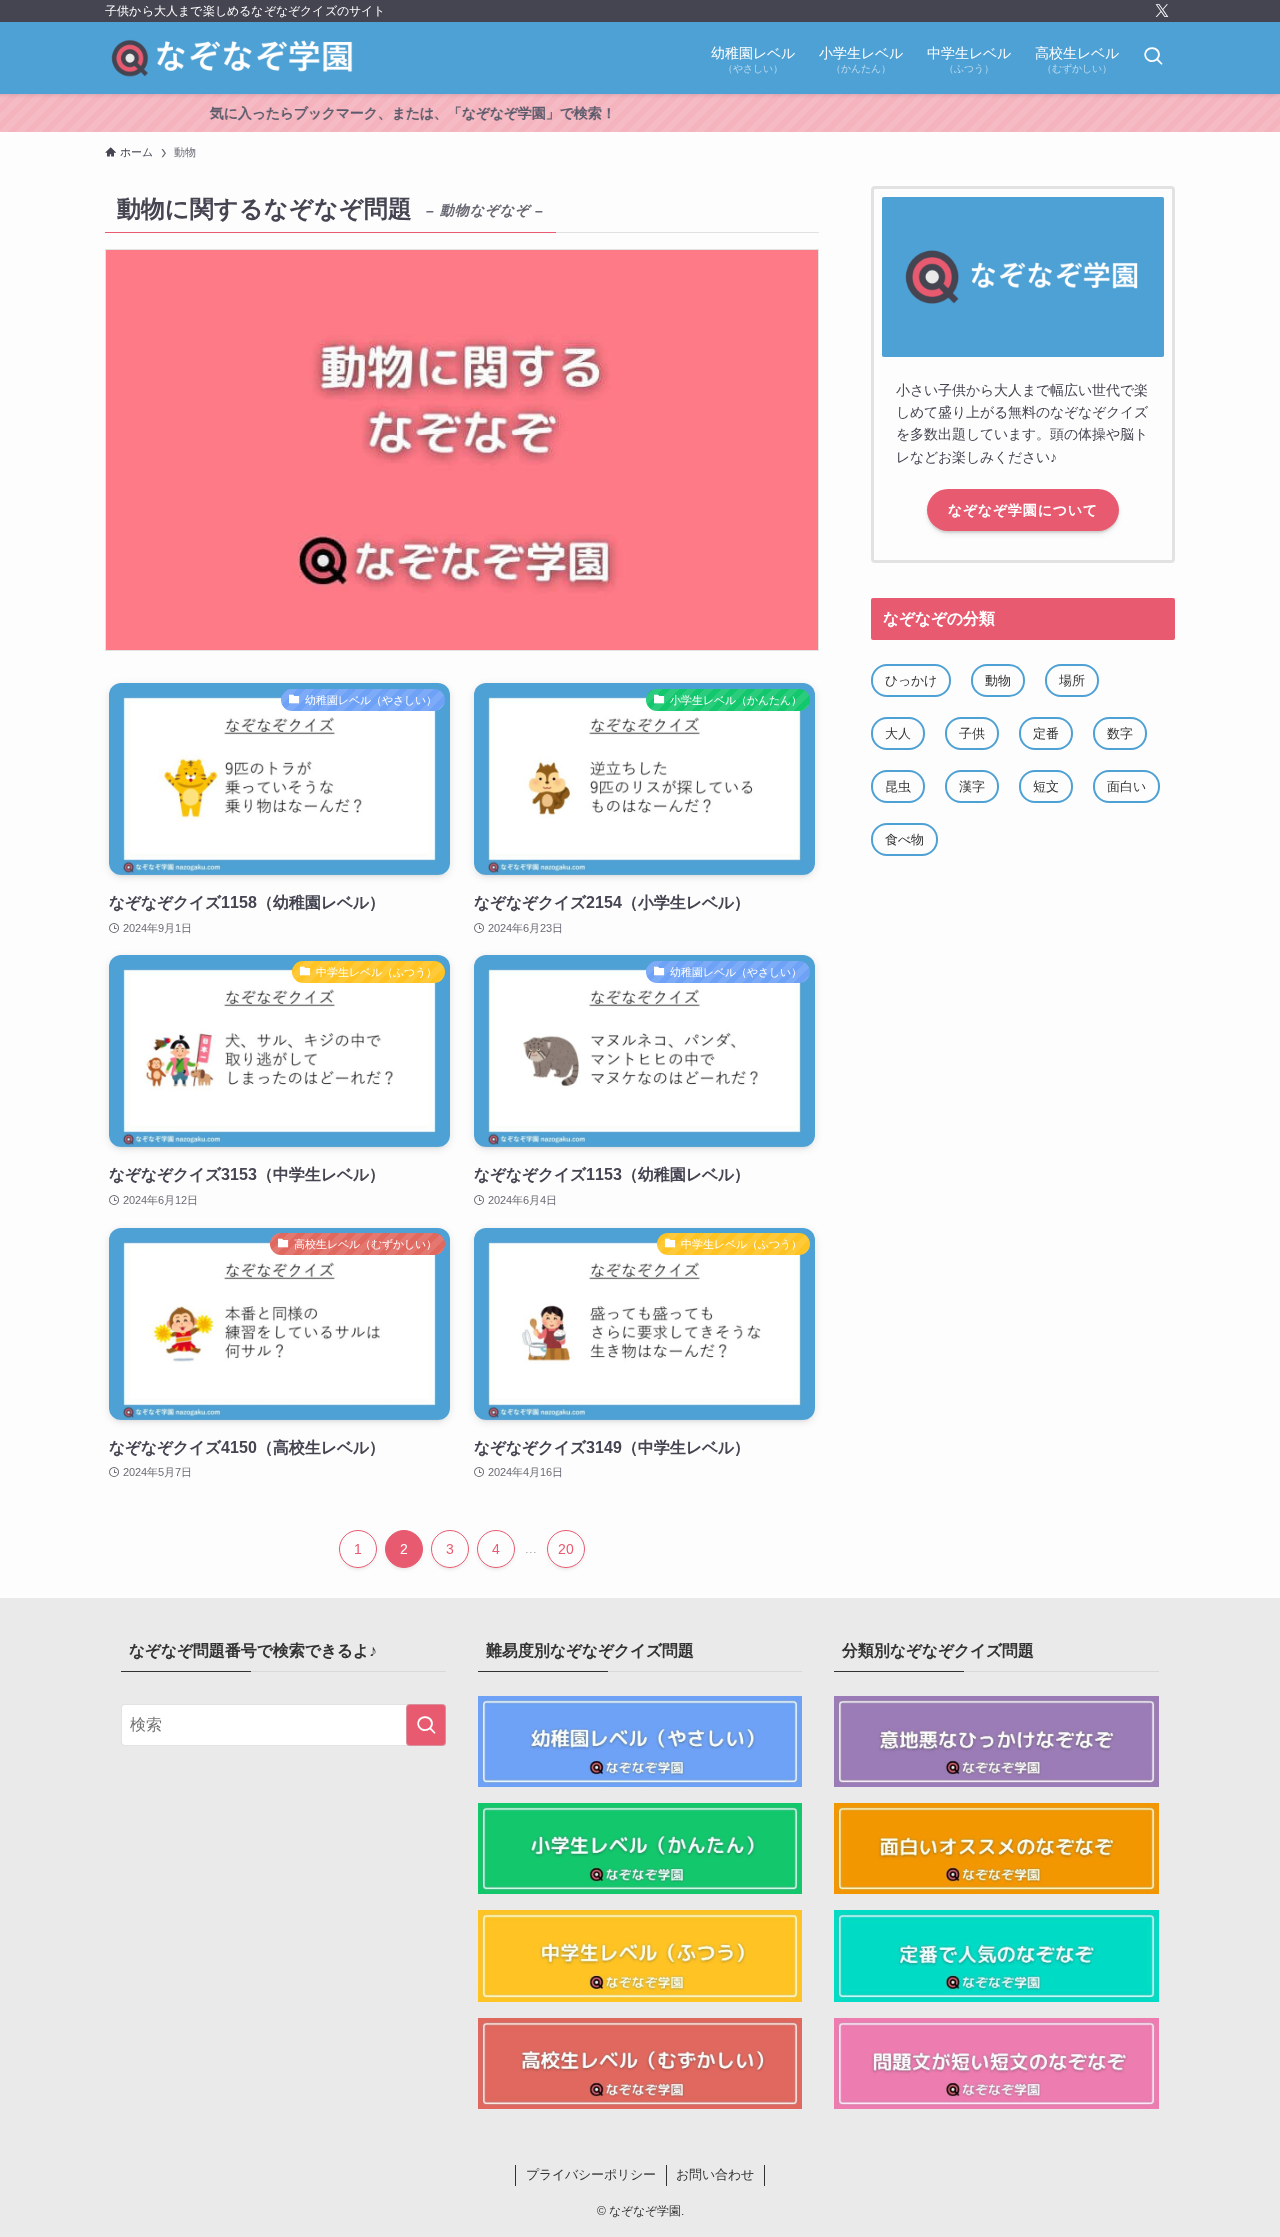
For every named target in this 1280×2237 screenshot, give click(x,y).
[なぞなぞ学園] (233, 58)
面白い (1126, 786)
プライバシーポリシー (591, 2174)
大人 (898, 733)
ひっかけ (911, 680)
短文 (1046, 786)
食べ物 (904, 839)
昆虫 (898, 786)
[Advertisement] (1023, 1028)
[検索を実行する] (426, 1725)
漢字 (972, 786)
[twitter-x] (1162, 11)
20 (566, 1549)
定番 (1046, 733)
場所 (1072, 680)
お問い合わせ (715, 2174)
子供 (972, 733)
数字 (1120, 733)
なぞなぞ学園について (1023, 510)
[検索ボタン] (1153, 58)
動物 (998, 680)
